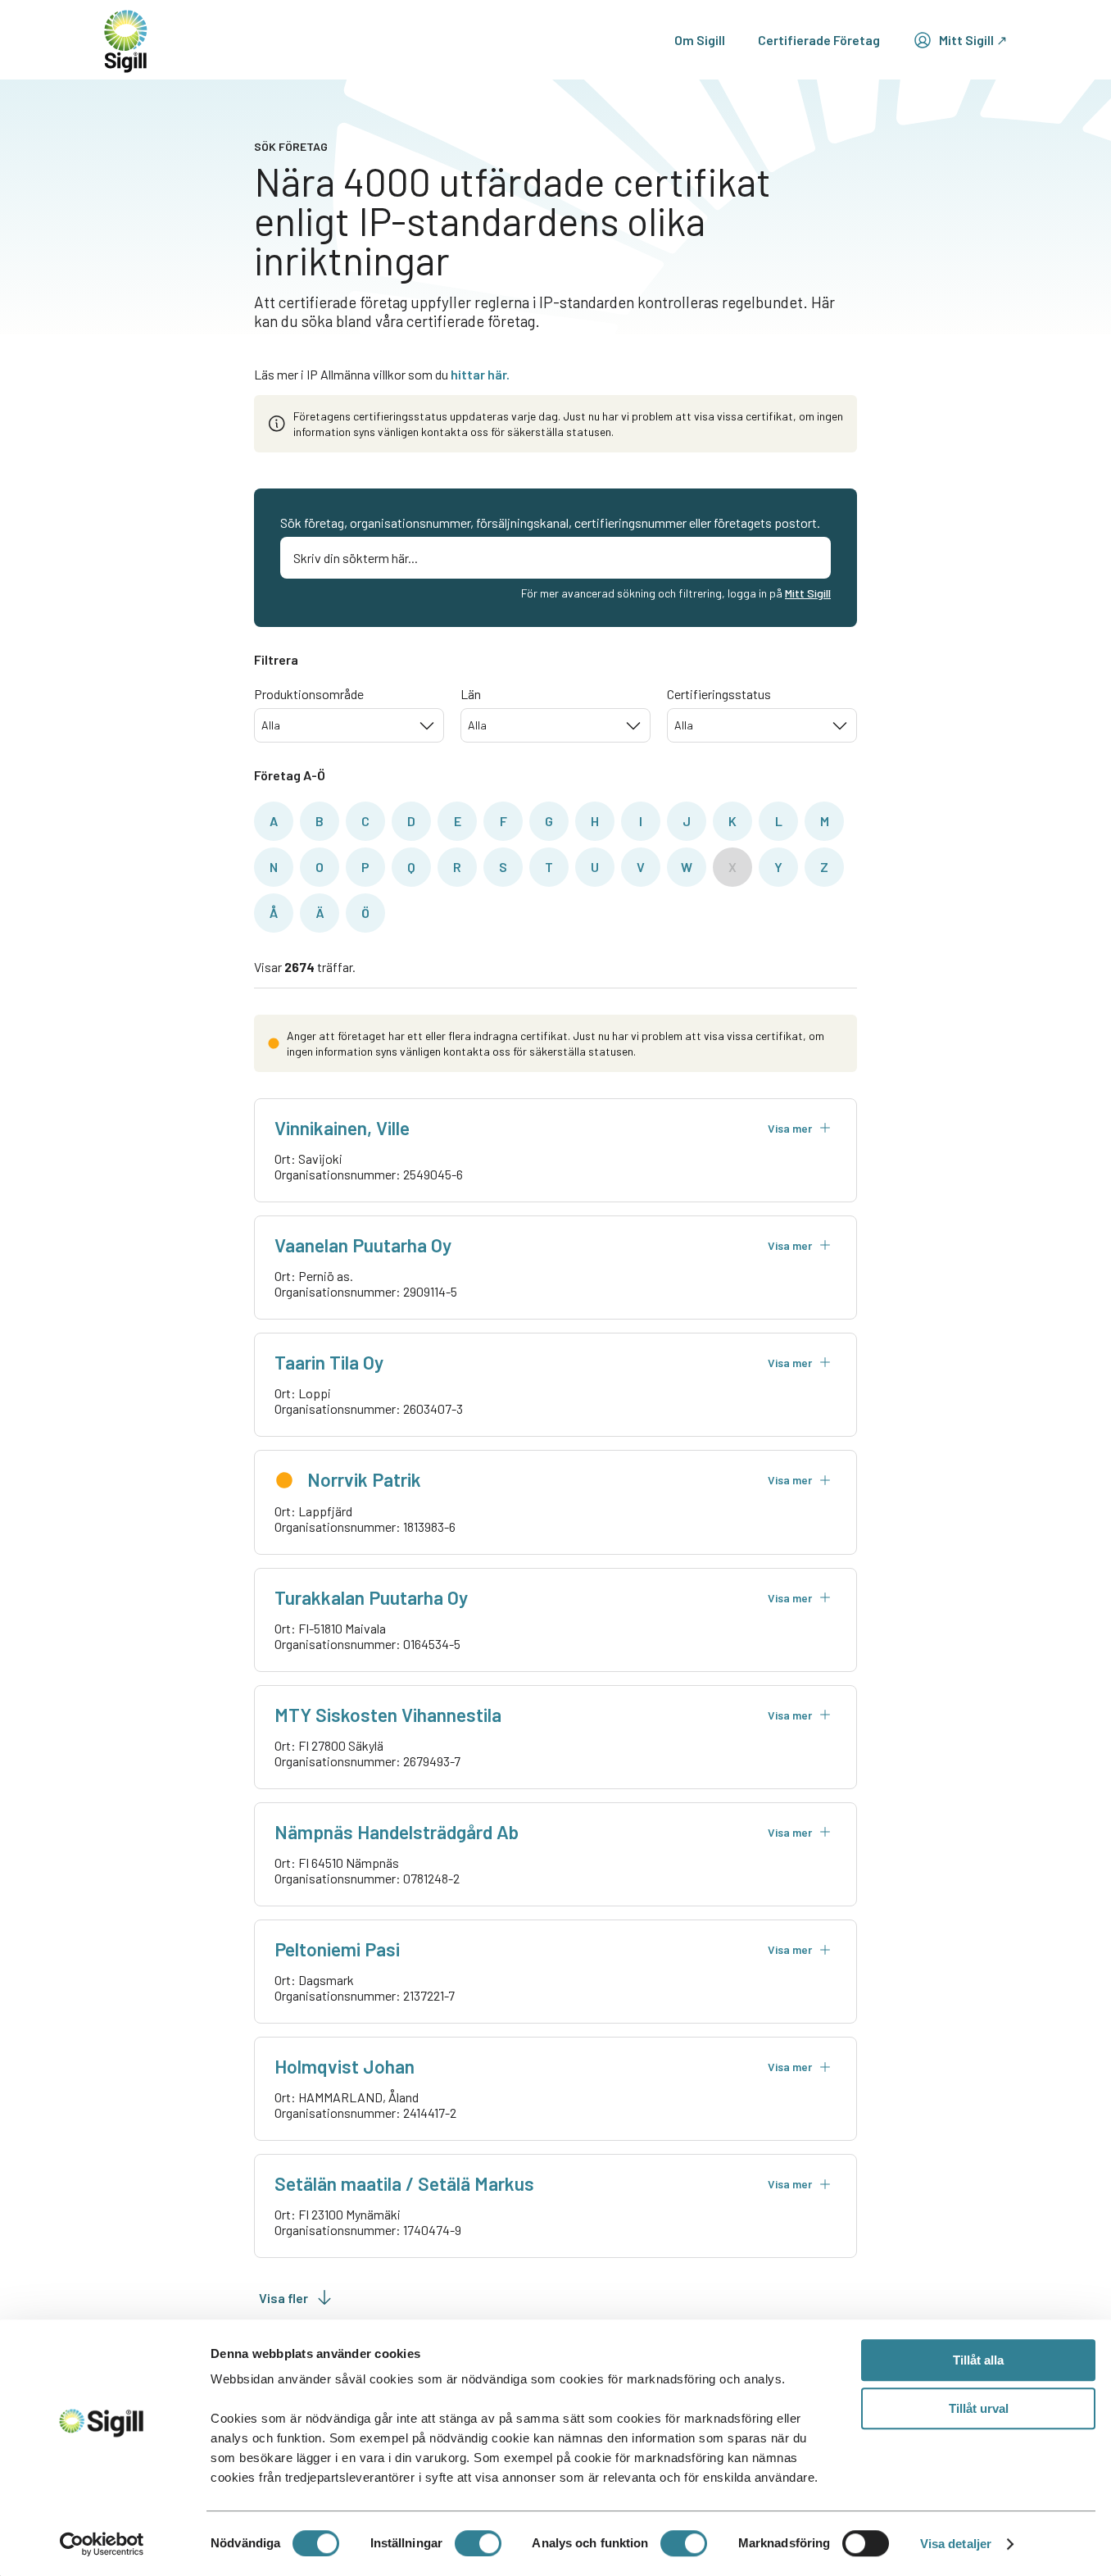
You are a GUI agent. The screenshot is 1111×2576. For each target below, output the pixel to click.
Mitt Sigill (808, 593)
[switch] (478, 2543)
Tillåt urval (979, 2408)
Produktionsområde (309, 694)
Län (471, 694)
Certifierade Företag (819, 40)
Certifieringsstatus (719, 694)
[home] (126, 40)
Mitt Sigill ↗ (973, 40)
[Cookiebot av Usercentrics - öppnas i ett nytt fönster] (102, 2544)
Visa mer (790, 1128)
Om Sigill (700, 40)
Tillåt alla (978, 2360)
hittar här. (480, 374)
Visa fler (283, 2298)
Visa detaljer (956, 2544)
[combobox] (349, 725)
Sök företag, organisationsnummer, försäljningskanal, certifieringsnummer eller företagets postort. (550, 522)
